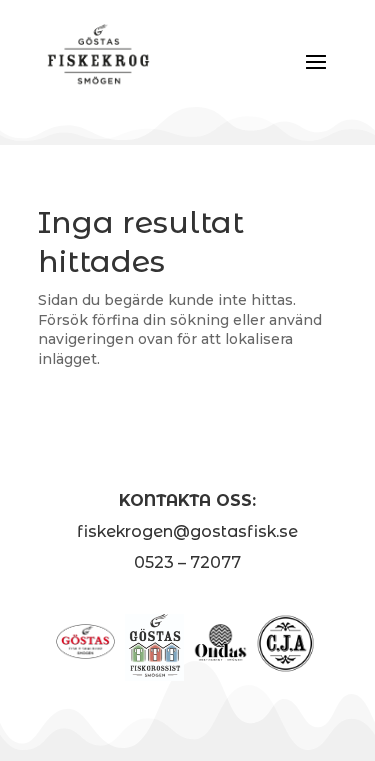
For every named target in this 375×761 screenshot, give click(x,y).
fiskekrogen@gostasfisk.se (187, 531)
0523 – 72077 (187, 562)
